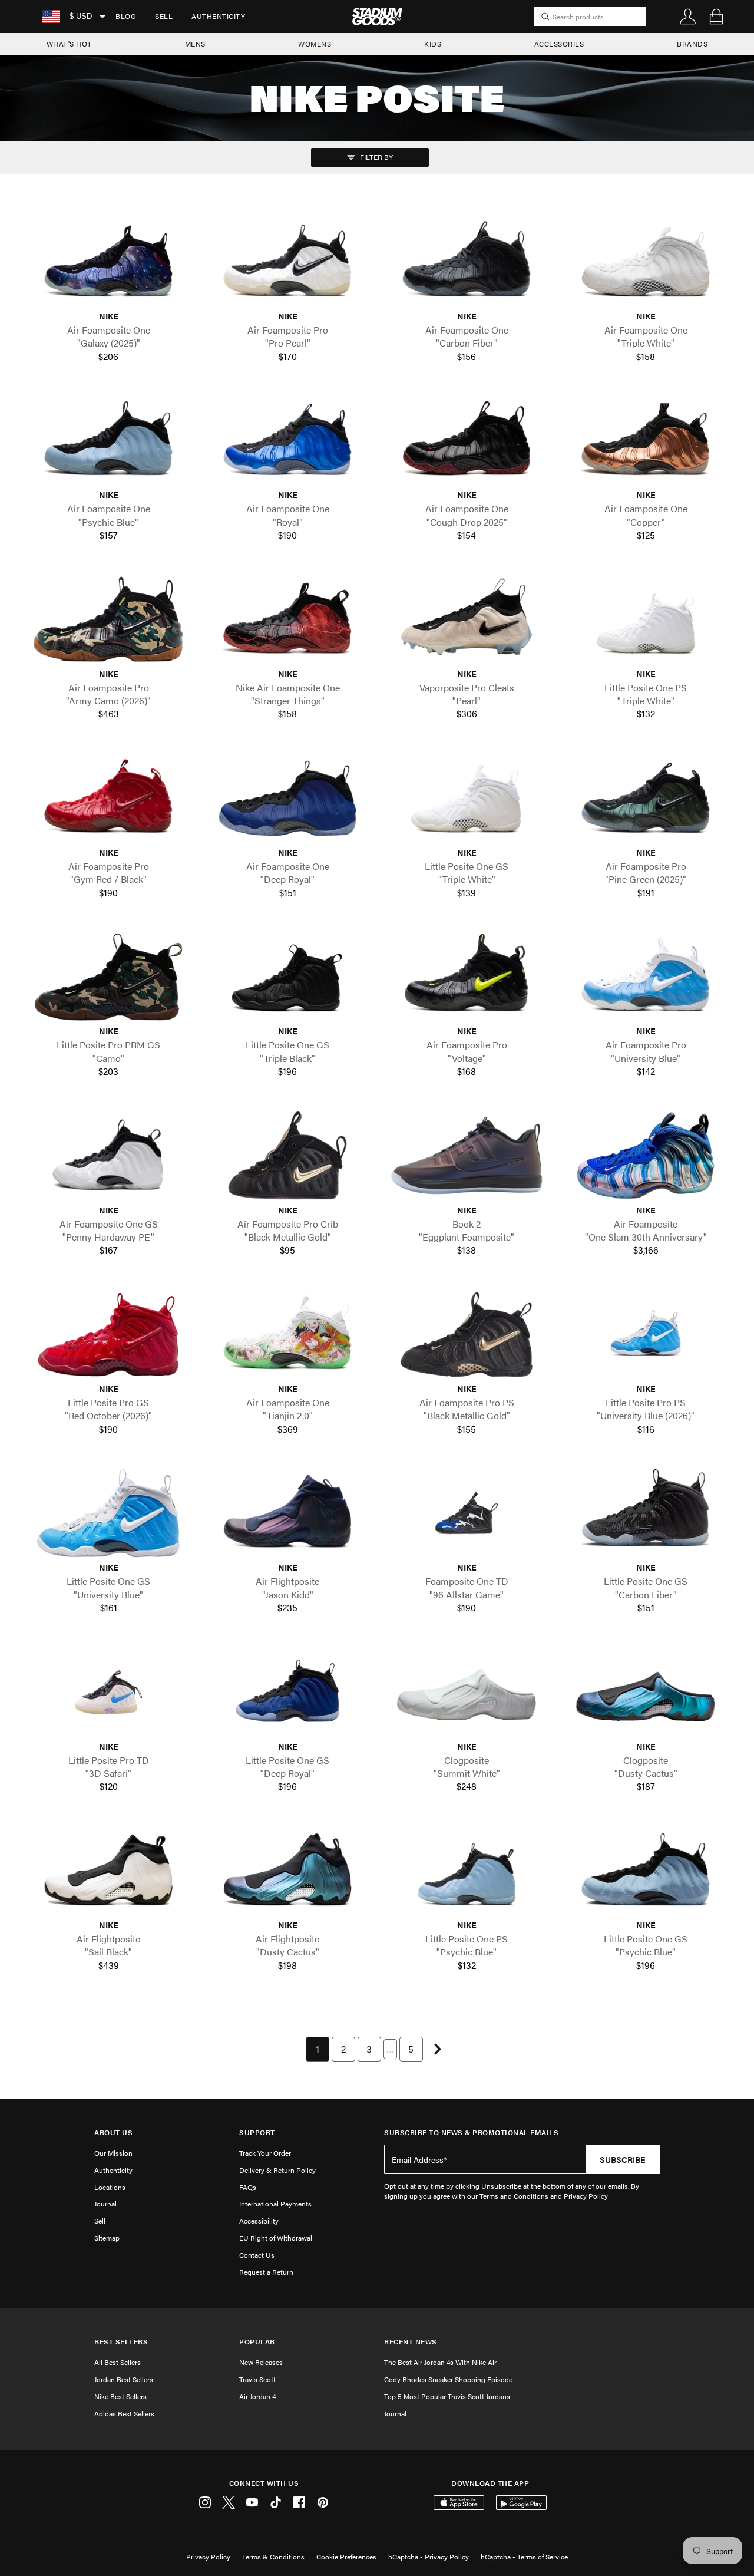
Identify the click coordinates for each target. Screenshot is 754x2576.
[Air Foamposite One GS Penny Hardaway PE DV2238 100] (108, 1155)
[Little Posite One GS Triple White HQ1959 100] (467, 798)
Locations (110, 2187)
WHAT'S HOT (69, 44)
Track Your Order (265, 2153)
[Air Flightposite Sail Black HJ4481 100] (108, 1871)
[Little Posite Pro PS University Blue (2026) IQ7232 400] (646, 1335)
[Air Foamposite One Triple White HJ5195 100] (646, 262)
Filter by (376, 157)
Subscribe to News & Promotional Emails (471, 2133)
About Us (113, 2133)
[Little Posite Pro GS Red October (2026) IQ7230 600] (108, 1335)
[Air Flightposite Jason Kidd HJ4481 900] (287, 1513)
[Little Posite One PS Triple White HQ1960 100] (646, 619)
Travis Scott (257, 2379)
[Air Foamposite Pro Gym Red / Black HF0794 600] (108, 798)
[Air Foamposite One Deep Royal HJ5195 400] (287, 798)
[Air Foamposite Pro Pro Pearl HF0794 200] (287, 262)
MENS (195, 44)
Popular (257, 2342)
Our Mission (113, 2153)
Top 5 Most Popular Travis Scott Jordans (447, 2396)
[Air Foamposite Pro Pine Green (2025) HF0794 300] (646, 798)
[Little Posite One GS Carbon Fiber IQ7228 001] (646, 1513)
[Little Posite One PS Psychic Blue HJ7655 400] (467, 1871)
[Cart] (716, 17)
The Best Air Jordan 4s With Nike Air (440, 2362)
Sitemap (107, 2238)
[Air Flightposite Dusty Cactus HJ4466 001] (287, 1871)
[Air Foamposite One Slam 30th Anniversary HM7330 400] (646, 1155)
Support (257, 2133)
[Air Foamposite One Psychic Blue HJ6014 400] (108, 441)
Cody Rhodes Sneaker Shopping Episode (448, 2379)
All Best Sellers (118, 2362)
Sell (164, 16)
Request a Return (266, 2272)
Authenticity (218, 16)
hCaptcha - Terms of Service (524, 2557)
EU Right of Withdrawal (276, 2238)
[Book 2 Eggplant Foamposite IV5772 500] (467, 1155)
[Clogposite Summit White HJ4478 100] (467, 1692)
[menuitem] (126, 17)
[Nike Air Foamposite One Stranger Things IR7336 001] (287, 619)
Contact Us (257, 2255)
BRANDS (692, 44)
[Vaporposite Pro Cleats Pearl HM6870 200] (467, 619)
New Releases (261, 2362)
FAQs (248, 2187)
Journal (105, 2204)
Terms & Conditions (273, 2557)
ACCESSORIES (559, 44)
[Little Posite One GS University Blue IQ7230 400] (108, 1513)
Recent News (411, 2342)
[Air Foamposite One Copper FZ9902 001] (646, 441)
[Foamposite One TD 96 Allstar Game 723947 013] (467, 1513)
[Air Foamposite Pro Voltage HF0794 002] (467, 977)
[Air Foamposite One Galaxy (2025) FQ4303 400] (108, 262)
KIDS (433, 44)
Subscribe (623, 2159)
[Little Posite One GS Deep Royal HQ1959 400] (287, 1692)
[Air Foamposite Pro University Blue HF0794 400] (646, 977)
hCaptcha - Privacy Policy (429, 2557)
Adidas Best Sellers (124, 2413)
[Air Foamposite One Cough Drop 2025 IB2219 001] (467, 441)
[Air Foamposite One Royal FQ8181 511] (287, 441)
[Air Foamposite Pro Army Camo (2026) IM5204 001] (108, 619)
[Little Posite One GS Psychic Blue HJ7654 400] (646, 1871)
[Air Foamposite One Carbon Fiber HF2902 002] (467, 262)
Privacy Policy (208, 2557)
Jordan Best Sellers (124, 2379)
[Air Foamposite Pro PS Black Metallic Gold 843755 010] (467, 1335)
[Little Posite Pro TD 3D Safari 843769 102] (108, 1692)
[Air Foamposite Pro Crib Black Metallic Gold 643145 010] (287, 1155)
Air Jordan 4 (257, 2396)
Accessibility (259, 2221)
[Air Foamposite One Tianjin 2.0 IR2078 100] (287, 1335)
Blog (126, 16)
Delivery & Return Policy (277, 2170)
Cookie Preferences (346, 2557)
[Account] (688, 17)
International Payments (275, 2204)
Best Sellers (121, 2342)
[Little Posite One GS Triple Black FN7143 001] (287, 977)
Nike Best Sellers (120, 2396)
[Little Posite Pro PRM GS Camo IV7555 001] (108, 977)
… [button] (390, 2049)
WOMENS (315, 44)
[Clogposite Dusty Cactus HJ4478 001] (646, 1692)
